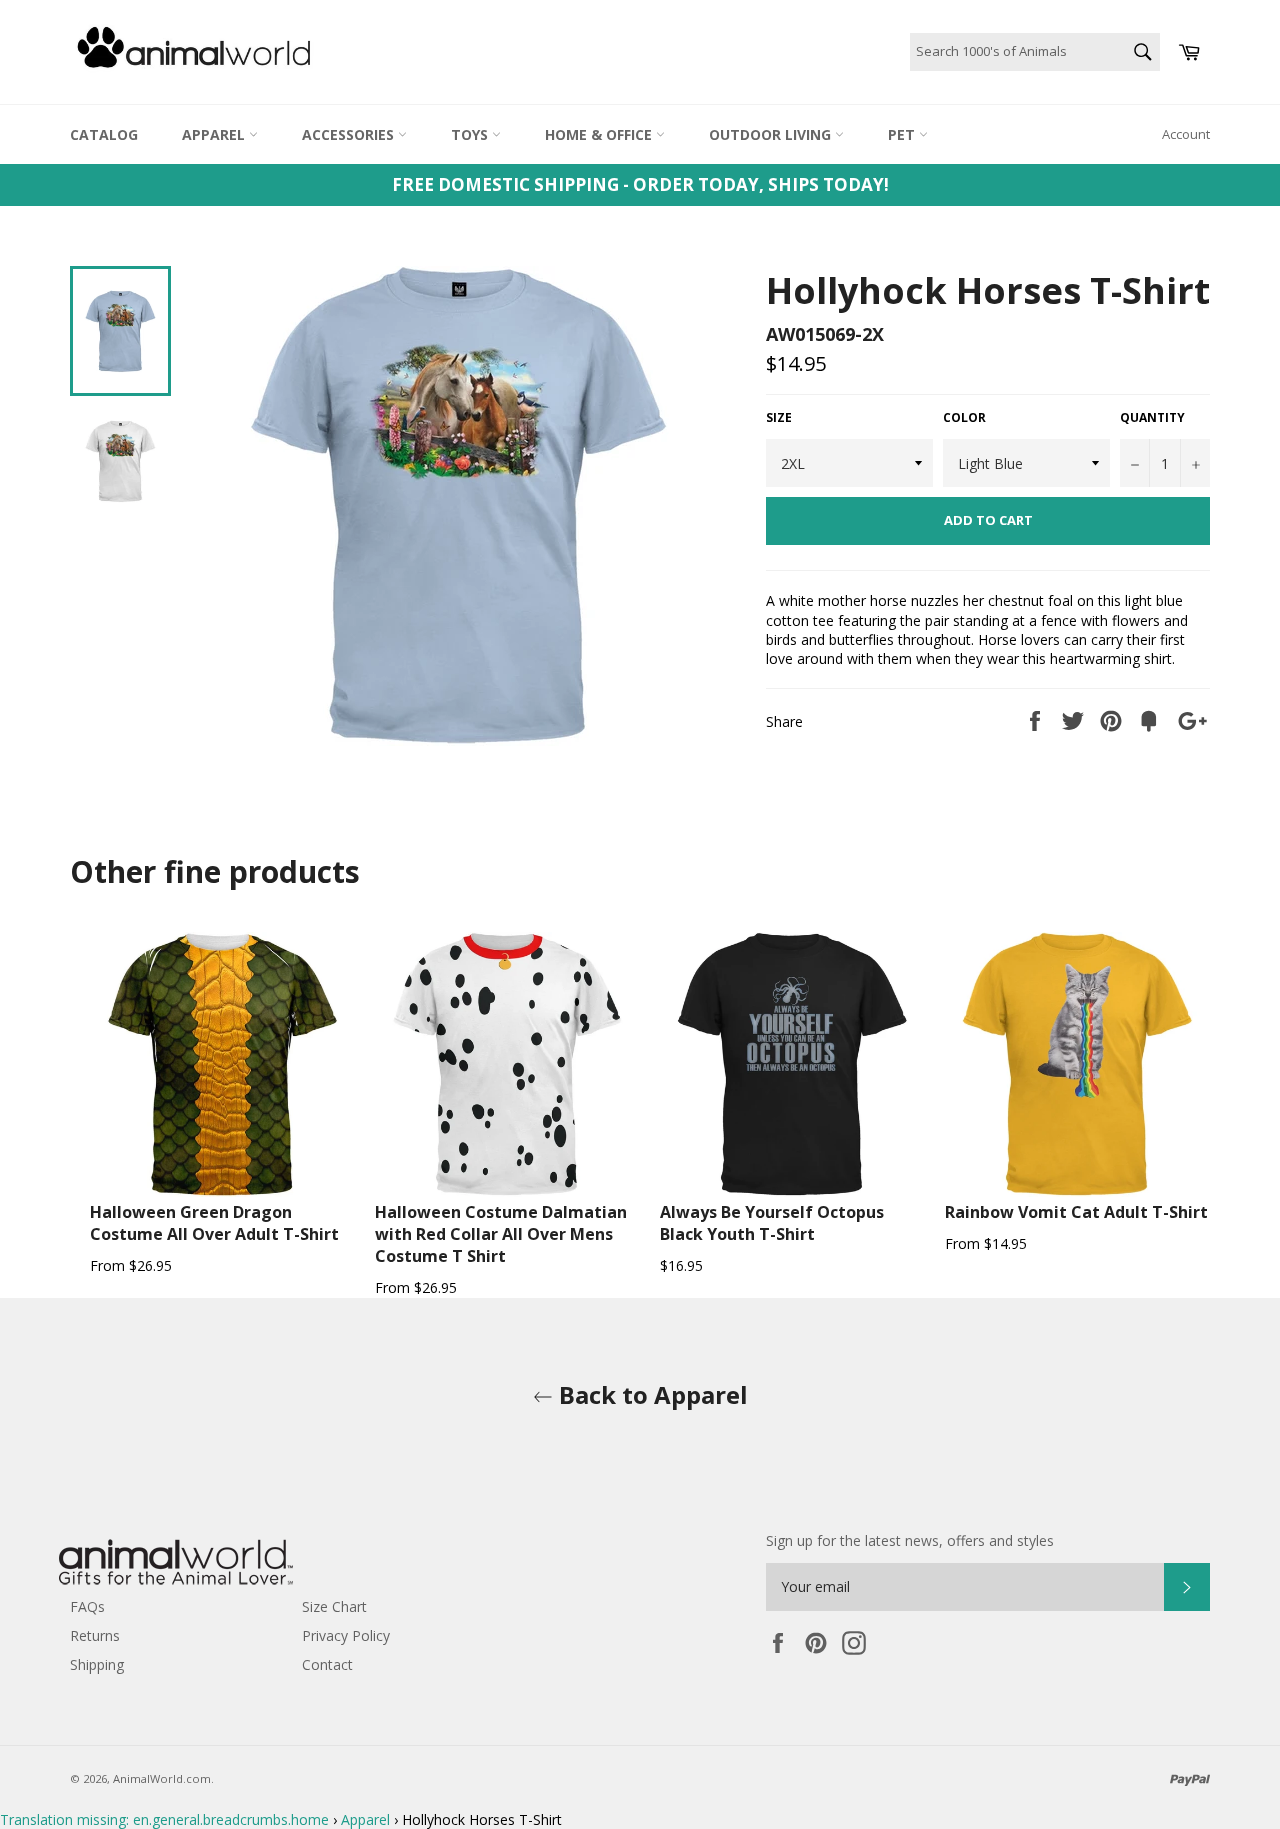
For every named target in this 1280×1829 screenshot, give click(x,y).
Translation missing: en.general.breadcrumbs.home (164, 1819)
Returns (95, 1635)
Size (779, 418)
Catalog (104, 134)
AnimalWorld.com (162, 1778)
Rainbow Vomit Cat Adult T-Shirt (1076, 1212)
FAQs (87, 1606)
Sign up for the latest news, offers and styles (910, 1540)
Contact (327, 1664)
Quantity (1152, 418)
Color (964, 418)
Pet (903, 134)
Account (1186, 134)
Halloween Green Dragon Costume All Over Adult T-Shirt (214, 1223)
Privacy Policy (346, 1635)
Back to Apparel (650, 1394)
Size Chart (334, 1606)
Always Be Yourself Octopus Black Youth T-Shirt (772, 1223)
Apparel (215, 134)
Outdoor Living (772, 134)
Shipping (97, 1664)
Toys (471, 134)
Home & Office (600, 134)
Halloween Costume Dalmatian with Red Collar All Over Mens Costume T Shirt (501, 1234)
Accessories (350, 134)
